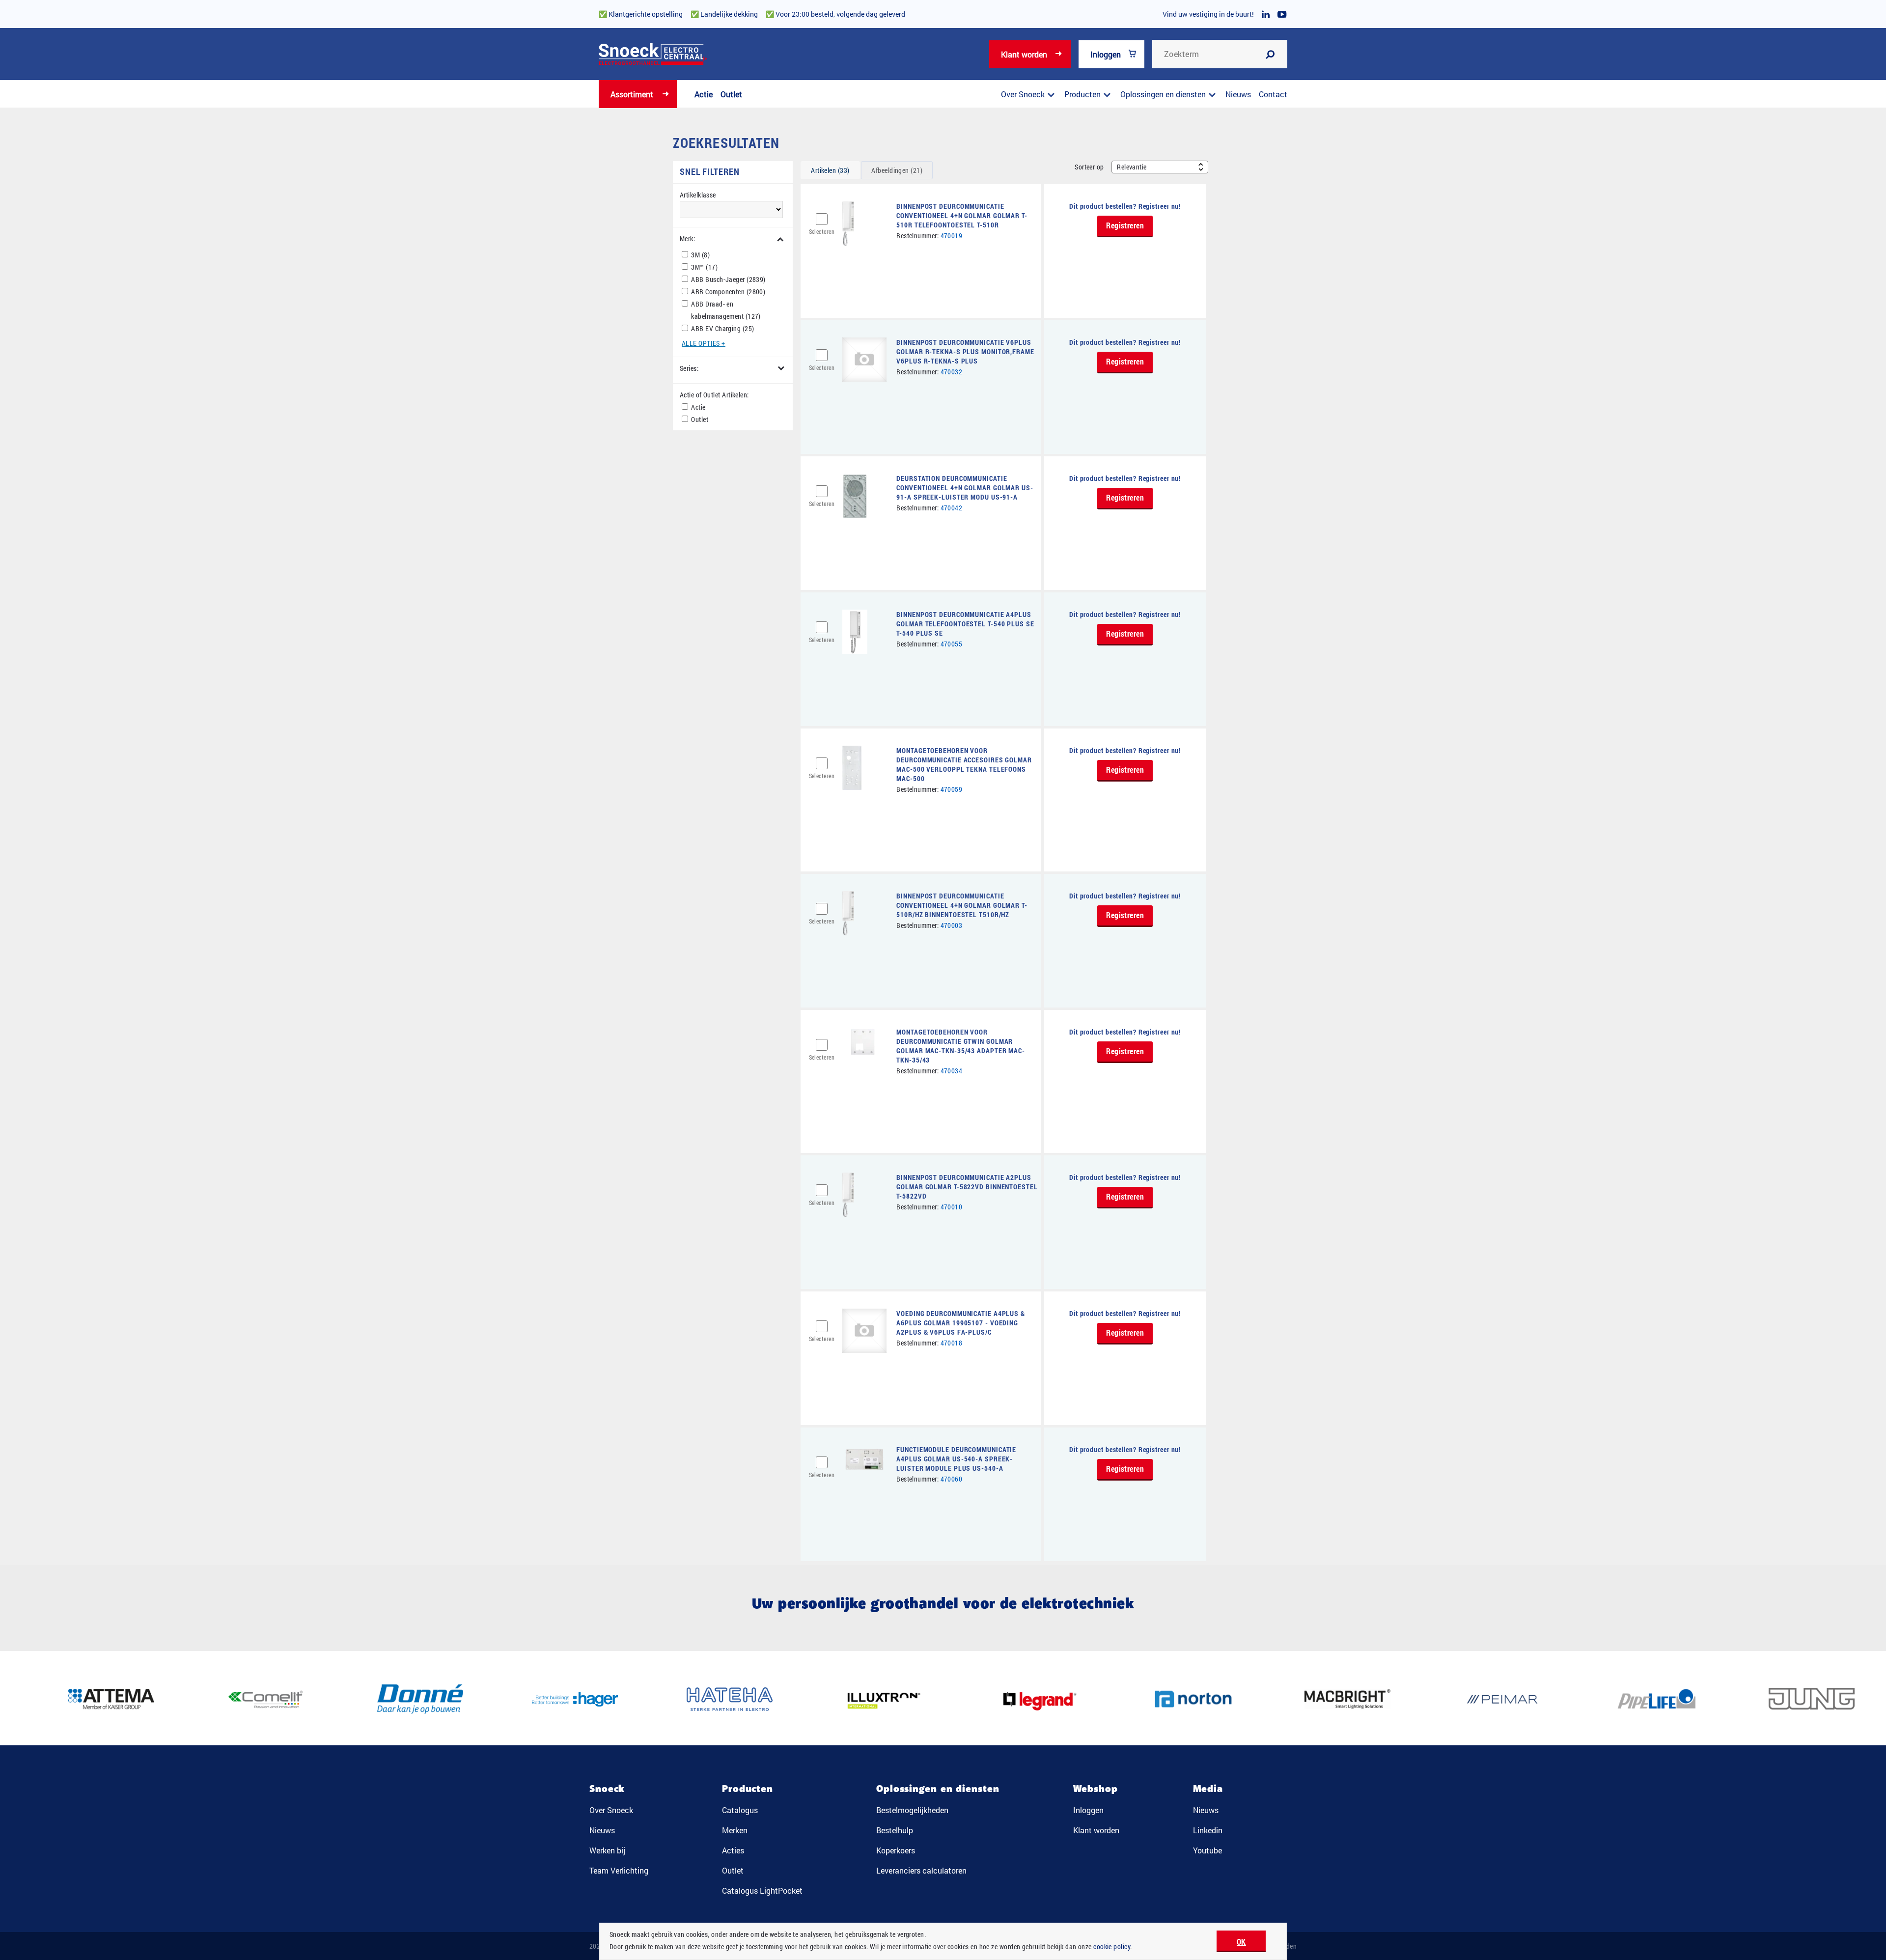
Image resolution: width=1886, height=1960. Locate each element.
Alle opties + (704, 343)
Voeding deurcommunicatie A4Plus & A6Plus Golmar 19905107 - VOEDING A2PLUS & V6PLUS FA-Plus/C (961, 1323)
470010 (952, 1207)
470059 (952, 789)
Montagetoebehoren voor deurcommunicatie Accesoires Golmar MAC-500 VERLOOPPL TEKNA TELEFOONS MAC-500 (964, 764)
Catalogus (740, 1810)
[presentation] (830, 170)
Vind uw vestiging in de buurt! (1208, 14)
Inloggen (1106, 54)
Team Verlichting (619, 1870)
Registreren (1125, 225)
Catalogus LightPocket (762, 1890)
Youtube (1207, 1850)
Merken (735, 1830)
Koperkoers (896, 1850)
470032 (952, 372)
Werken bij (607, 1850)
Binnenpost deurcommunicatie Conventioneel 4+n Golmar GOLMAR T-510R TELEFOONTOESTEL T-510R (962, 215)
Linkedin (1208, 1830)
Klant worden (1024, 54)
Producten (1082, 94)
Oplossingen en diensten (1163, 94)
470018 (952, 1343)
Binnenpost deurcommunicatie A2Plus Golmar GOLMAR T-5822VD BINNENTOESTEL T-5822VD (967, 1187)
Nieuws (1238, 94)
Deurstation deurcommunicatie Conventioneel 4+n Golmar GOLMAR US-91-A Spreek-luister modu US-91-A (965, 488)
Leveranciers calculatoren (921, 1870)
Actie (704, 94)
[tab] (830, 170)
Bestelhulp (895, 1830)
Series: (689, 368)
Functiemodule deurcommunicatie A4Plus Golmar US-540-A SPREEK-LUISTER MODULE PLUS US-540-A (956, 1459)
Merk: (687, 238)
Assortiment (632, 94)
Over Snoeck (1023, 94)
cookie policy (1112, 1946)
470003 (952, 925)
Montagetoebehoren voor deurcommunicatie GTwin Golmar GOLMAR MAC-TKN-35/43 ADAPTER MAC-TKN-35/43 (961, 1046)
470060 (952, 1479)
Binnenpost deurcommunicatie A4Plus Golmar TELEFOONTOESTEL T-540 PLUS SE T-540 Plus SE (965, 624)
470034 (952, 1071)
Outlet (731, 94)
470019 (952, 236)
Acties (733, 1850)
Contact (1273, 94)
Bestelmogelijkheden (912, 1810)
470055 (952, 644)
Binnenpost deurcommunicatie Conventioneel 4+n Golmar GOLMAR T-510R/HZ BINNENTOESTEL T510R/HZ (962, 905)
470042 (952, 508)
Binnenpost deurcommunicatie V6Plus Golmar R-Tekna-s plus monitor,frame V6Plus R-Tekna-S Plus (965, 351)
